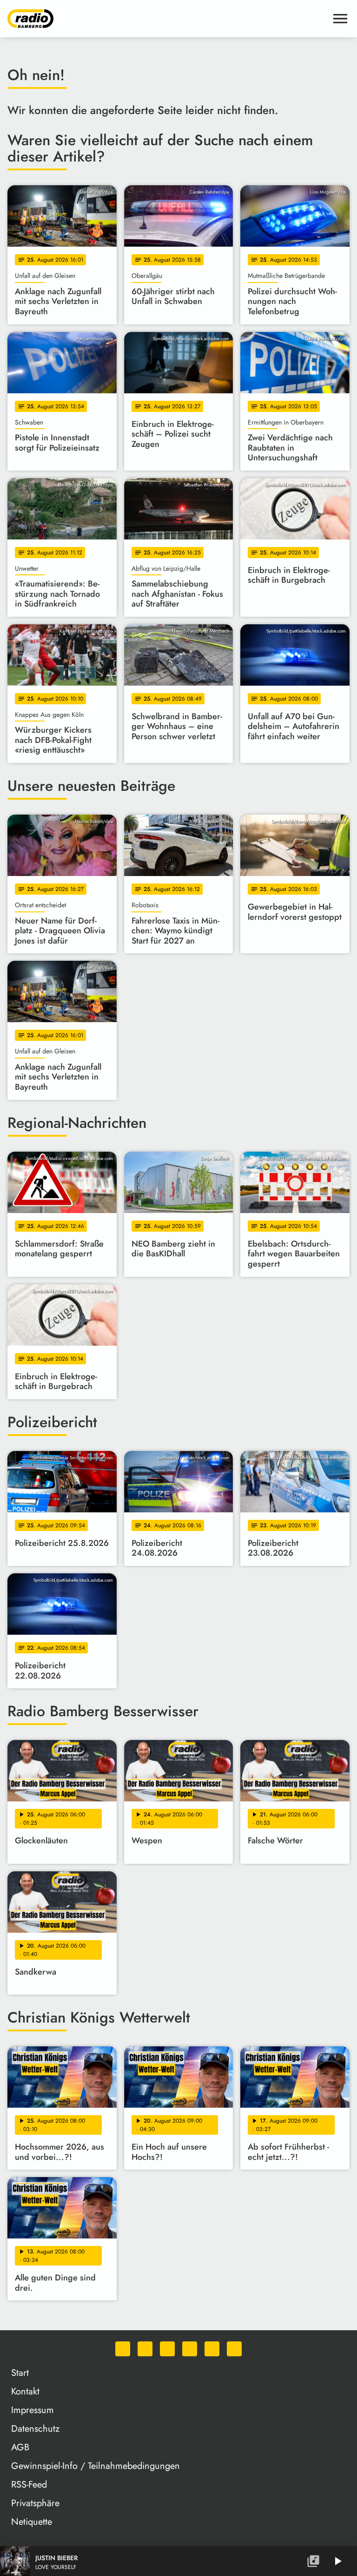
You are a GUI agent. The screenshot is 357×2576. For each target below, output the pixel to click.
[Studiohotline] (234, 2349)
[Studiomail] (212, 2349)
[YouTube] (190, 2349)
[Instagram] (167, 2349)
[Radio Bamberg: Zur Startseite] (167, 19)
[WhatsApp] (123, 2349)
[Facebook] (145, 2349)
